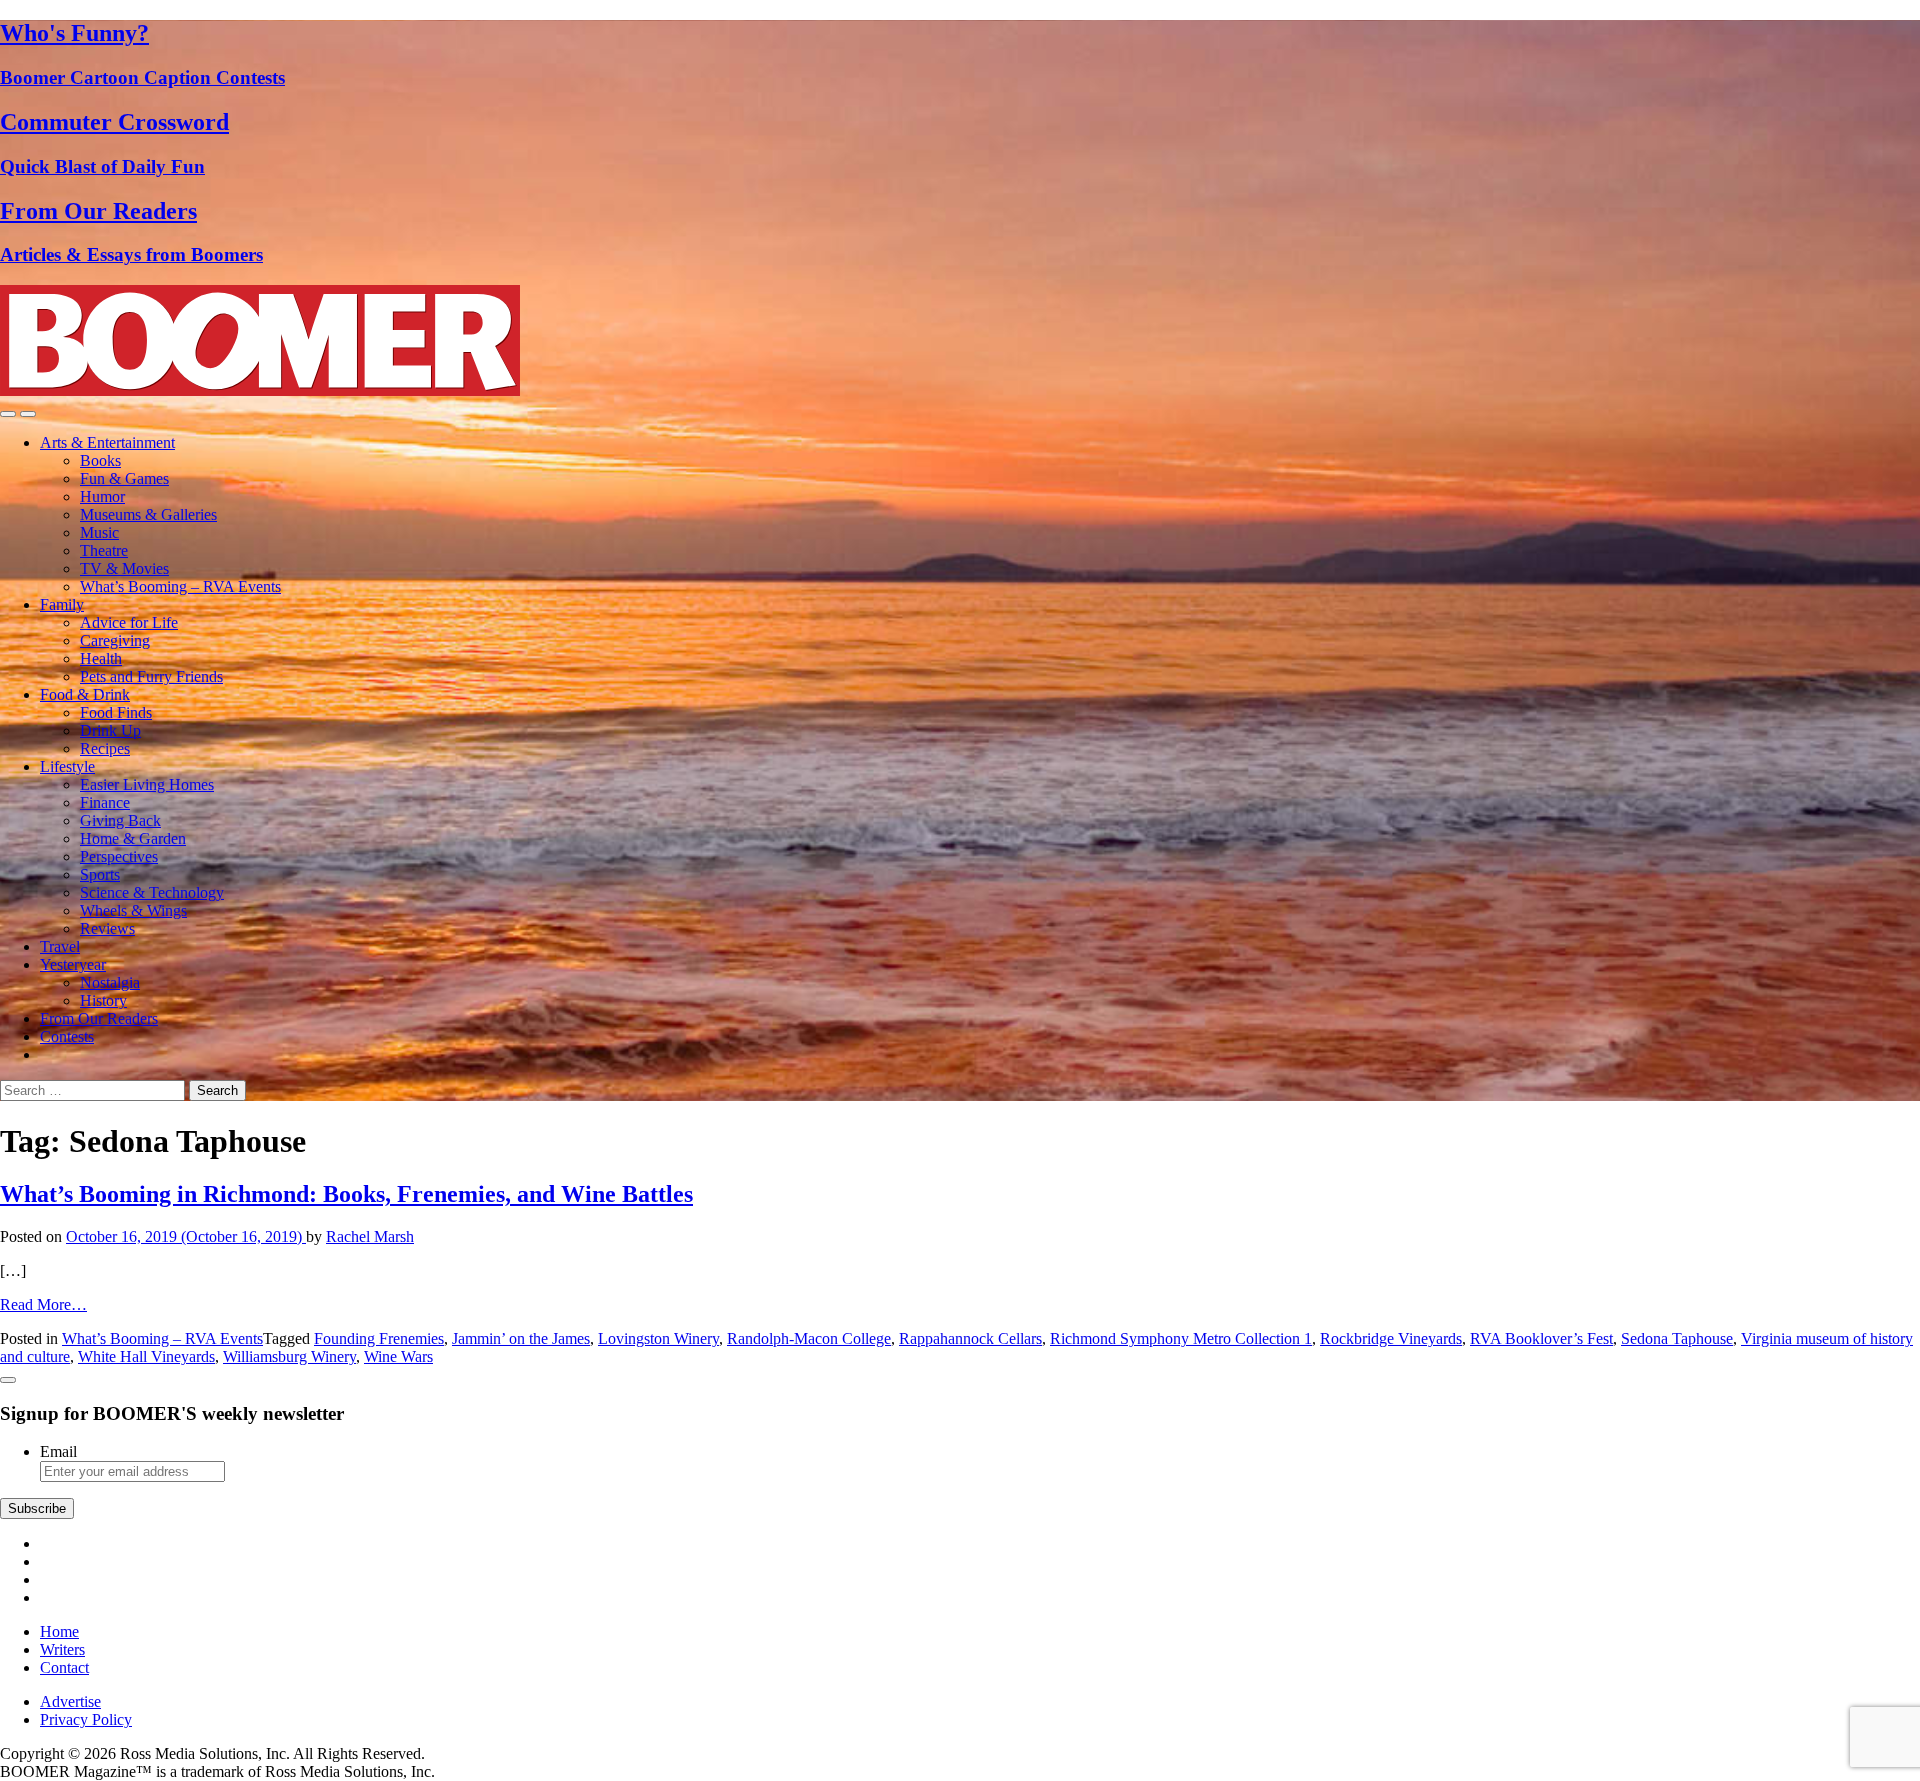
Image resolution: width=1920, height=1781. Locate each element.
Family (62, 604)
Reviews (107, 928)
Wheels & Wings (133, 910)
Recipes (105, 748)
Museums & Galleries (148, 514)
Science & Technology (152, 892)
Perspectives (119, 856)
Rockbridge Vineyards (1391, 1338)
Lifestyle (67, 766)
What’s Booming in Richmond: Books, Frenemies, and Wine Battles (346, 1194)
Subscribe (37, 1508)
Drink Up (110, 730)
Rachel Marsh (370, 1236)
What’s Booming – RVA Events (180, 586)
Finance (105, 802)
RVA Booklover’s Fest (1541, 1338)
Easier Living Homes (147, 784)
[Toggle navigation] (8, 414)
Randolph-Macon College (809, 1338)
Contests (67, 1036)
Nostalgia (110, 982)
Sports (100, 874)
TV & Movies (124, 568)
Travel (60, 946)
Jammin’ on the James (521, 1338)
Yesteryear (73, 964)
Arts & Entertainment (107, 442)
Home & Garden (133, 838)
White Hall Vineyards (146, 1356)
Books (100, 460)
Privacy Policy (86, 1719)
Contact (64, 1667)
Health (101, 658)
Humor (102, 496)
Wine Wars (398, 1356)
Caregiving (115, 640)
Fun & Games (124, 478)
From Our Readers (99, 1018)
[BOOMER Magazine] (260, 390)
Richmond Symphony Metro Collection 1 (1181, 1338)
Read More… (43, 1304)
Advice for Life (129, 622)
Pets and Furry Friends (151, 676)
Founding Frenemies (379, 1338)
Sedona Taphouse (1677, 1338)
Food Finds (116, 712)
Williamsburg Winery (289, 1356)
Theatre (104, 550)
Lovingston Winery (658, 1338)
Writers (62, 1649)
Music (99, 532)
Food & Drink (85, 694)
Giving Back (120, 820)
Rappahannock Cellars (970, 1338)
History (103, 1000)
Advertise (70, 1701)
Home (59, 1631)
